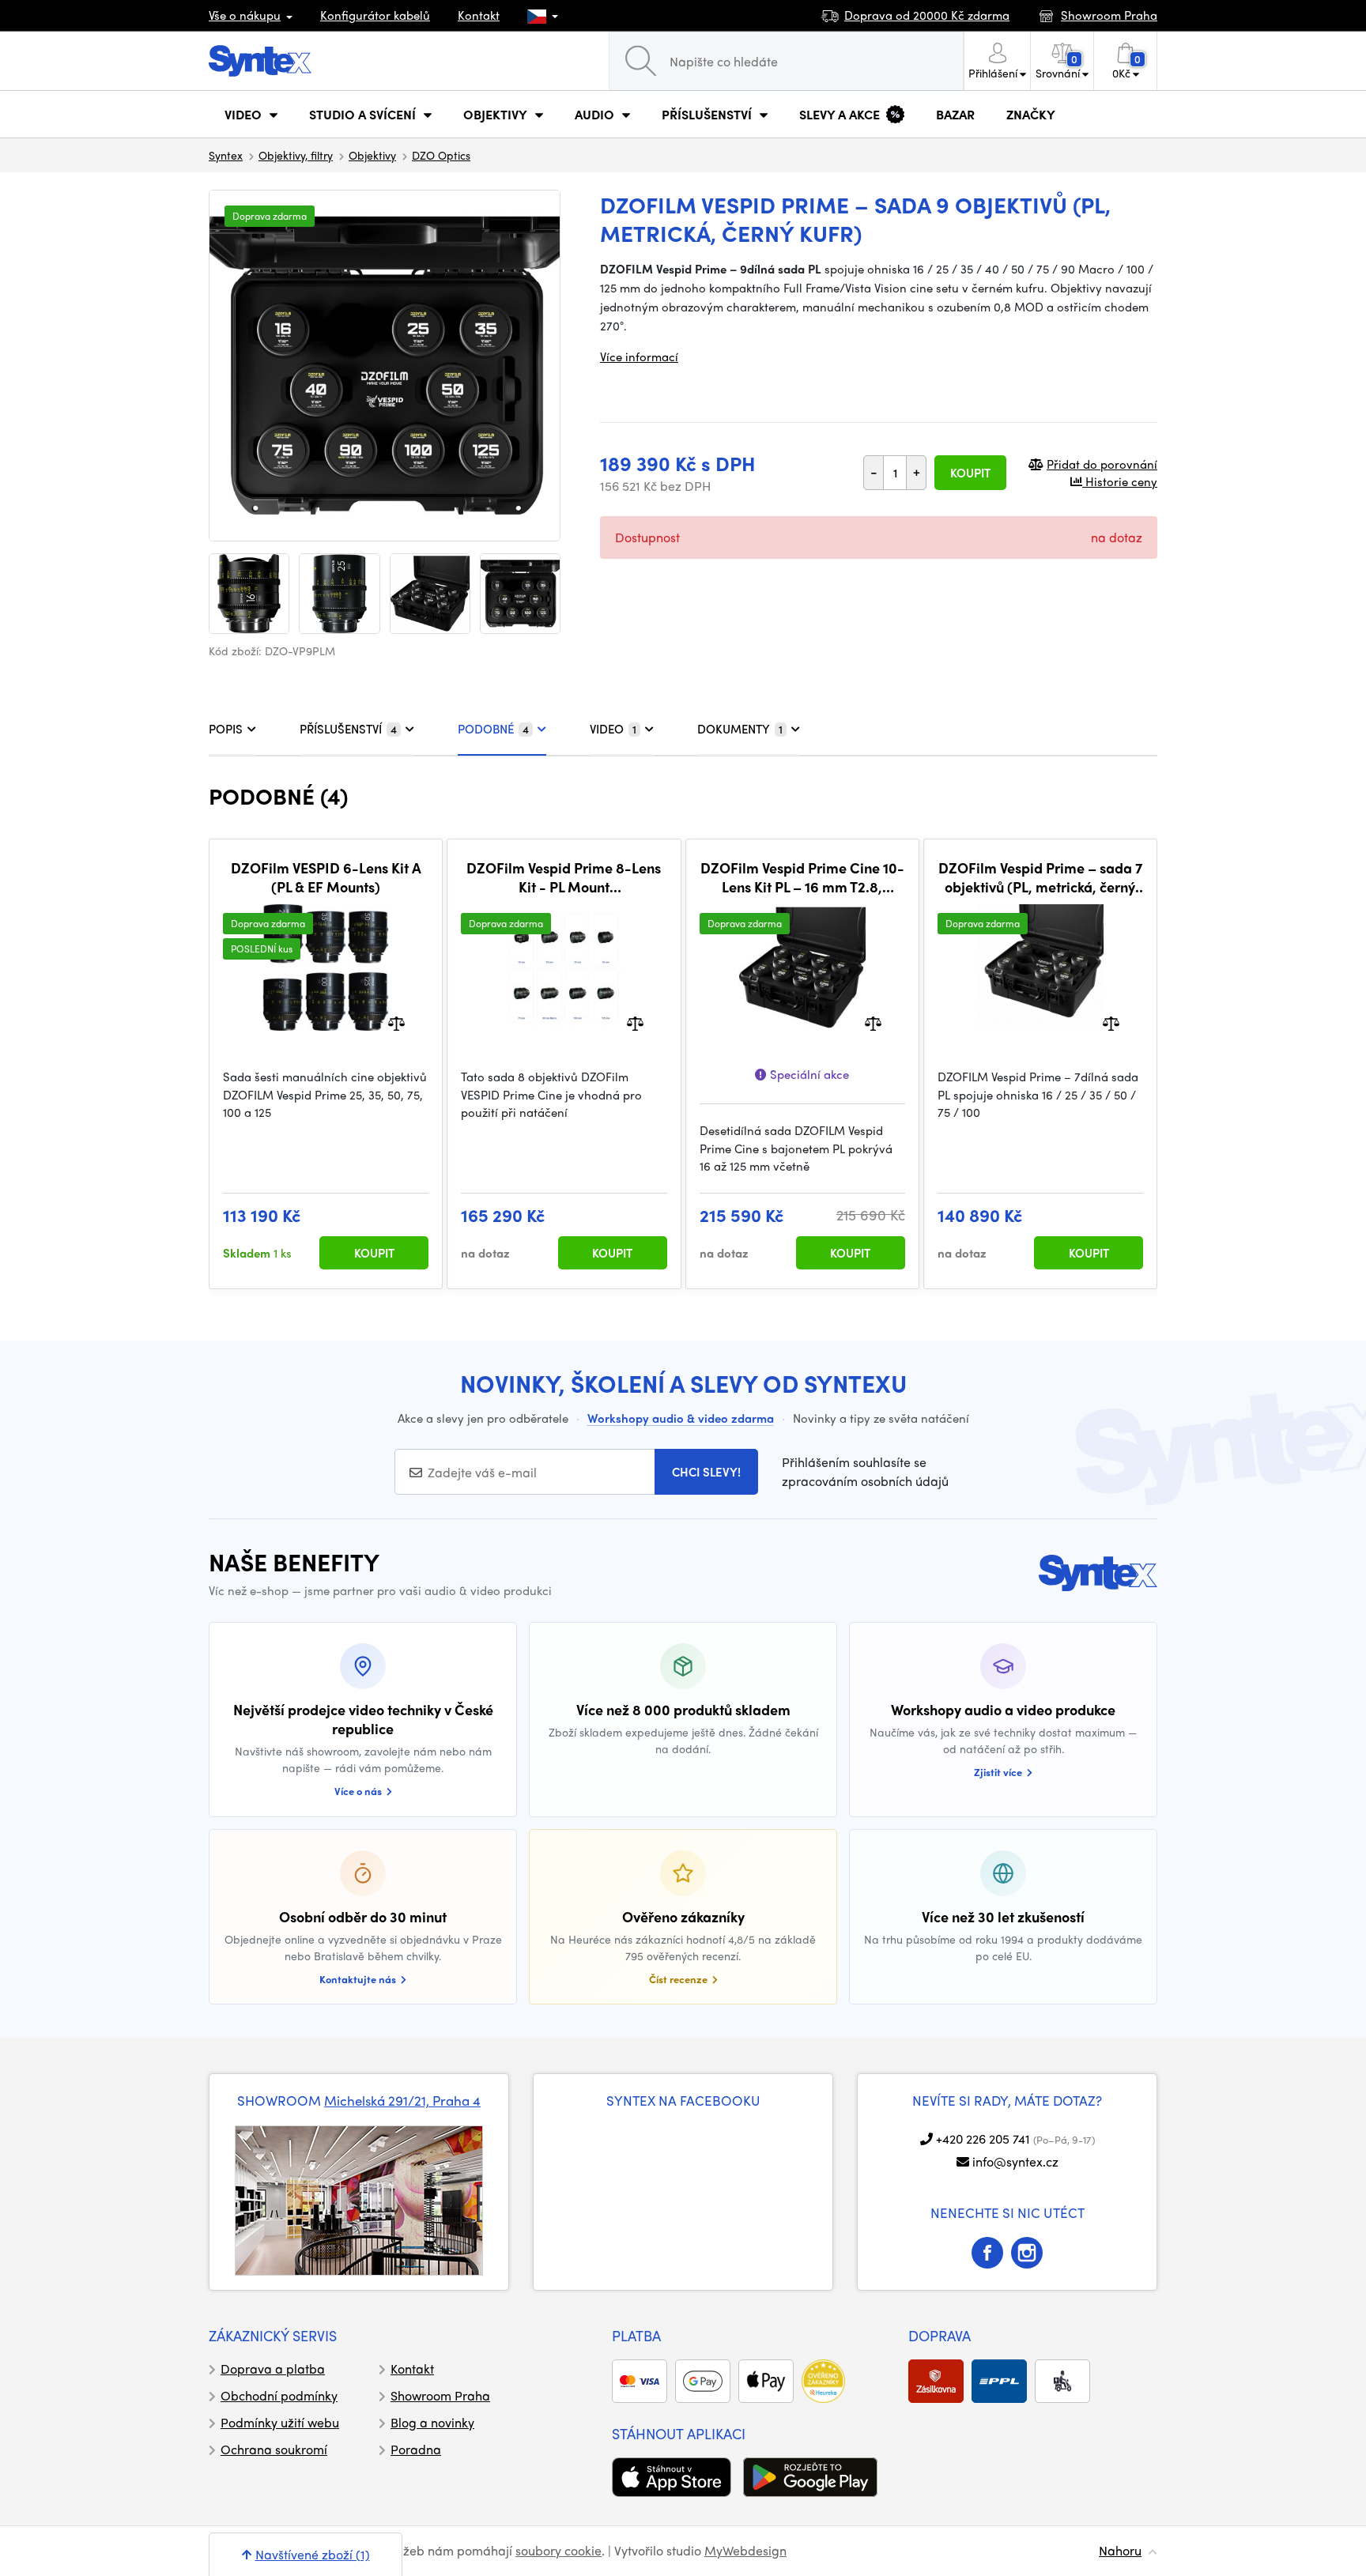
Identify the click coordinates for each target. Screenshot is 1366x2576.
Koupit (970, 473)
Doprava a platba (273, 2369)
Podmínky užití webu (280, 2422)
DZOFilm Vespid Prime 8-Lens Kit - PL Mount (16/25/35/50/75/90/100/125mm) (564, 877)
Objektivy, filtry (296, 155)
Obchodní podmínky (279, 2395)
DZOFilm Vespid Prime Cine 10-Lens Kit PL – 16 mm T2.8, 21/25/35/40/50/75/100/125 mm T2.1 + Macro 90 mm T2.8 (802, 877)
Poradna (416, 2449)
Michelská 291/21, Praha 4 (402, 2100)
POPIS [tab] (226, 729)
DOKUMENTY (740, 729)
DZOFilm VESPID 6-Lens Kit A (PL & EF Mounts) (326, 877)
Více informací (639, 356)
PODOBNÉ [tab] (493, 729)
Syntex (226, 155)
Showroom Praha (440, 2395)
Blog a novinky (432, 2422)
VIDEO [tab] (613, 729)
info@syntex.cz (1015, 2161)
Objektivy (372, 155)
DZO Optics (441, 155)
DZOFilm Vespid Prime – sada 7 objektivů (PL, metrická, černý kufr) (1040, 877)
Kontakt (479, 15)
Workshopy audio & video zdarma (681, 1418)
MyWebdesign (745, 2550)
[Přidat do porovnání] (396, 1022)
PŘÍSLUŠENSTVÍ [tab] (348, 729)
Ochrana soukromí (274, 2449)
